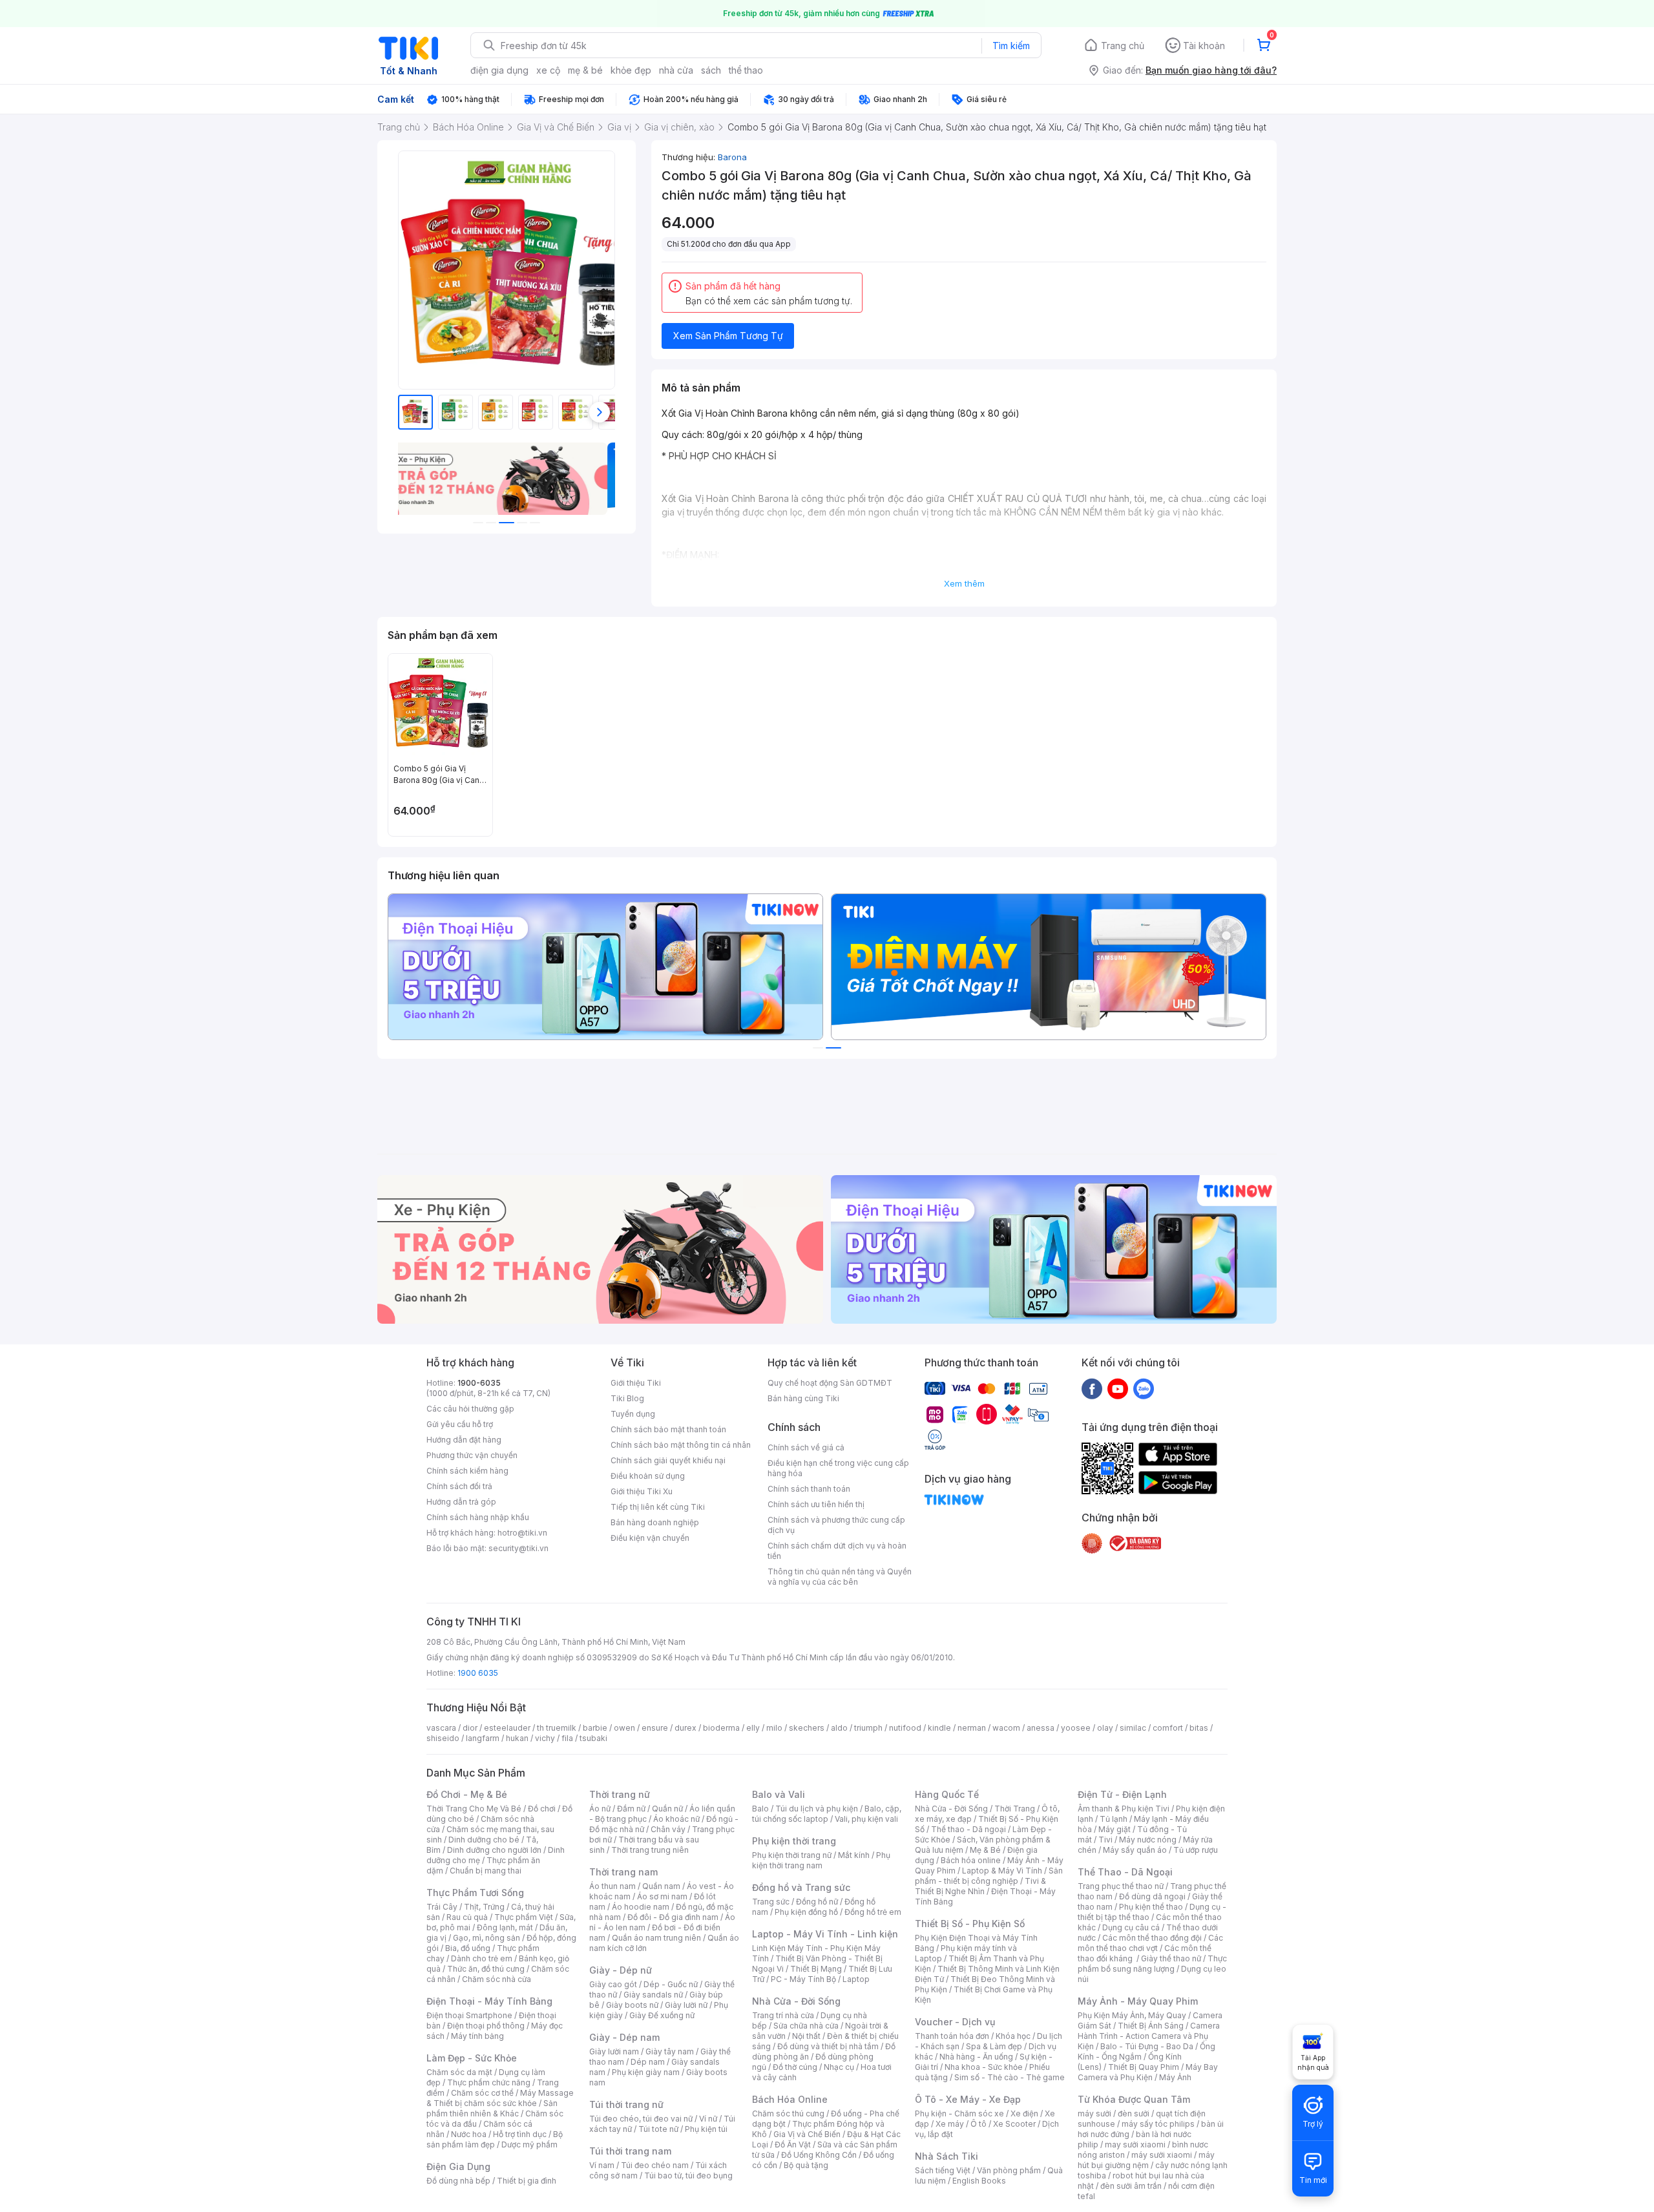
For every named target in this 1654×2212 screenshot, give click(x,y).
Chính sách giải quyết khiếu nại (668, 1460)
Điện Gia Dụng (458, 2166)
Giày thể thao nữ (1171, 1958)
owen (624, 1728)
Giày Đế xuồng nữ (662, 2015)
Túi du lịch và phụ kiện (817, 1809)
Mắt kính (854, 1855)
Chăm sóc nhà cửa (497, 1979)
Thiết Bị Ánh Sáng (1151, 2026)
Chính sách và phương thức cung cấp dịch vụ (836, 1525)
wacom (1006, 1728)
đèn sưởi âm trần (1131, 2186)
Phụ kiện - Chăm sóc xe (959, 2113)
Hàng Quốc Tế (947, 1794)
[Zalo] (1144, 1388)
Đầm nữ (631, 1809)
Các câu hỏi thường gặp (470, 1409)
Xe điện (1024, 2113)
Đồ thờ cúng (795, 2067)
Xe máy (950, 2124)
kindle (939, 1728)
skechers (807, 1728)
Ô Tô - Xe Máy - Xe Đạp (968, 2099)
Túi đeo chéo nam (655, 2165)
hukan (517, 1738)
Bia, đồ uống (468, 1948)
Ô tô (979, 2124)
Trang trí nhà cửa (783, 2015)
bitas (1199, 1728)
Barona (732, 157)
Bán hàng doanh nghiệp (655, 1522)
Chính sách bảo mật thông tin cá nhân (681, 1445)
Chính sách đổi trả (459, 1486)
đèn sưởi (1134, 2113)
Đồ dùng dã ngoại (1152, 1896)
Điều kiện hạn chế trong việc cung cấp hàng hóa (838, 1468)
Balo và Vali (779, 1794)
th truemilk (557, 1728)
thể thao (746, 70)
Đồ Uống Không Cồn (819, 2155)
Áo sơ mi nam (662, 1896)
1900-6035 (479, 1383)
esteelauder (507, 1728)
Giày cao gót (613, 1984)
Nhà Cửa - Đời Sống (796, 2001)
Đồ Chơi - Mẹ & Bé (467, 1794)
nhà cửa (676, 70)
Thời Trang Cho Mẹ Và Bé (474, 1809)
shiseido (443, 1738)
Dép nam (648, 2062)
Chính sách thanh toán (809, 1489)
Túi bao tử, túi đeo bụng (688, 2175)
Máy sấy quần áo (1135, 1850)
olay (1105, 1728)
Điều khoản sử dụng (648, 1476)
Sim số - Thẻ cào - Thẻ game (1010, 2077)
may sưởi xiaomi (1135, 2144)
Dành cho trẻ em (482, 1958)
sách (711, 70)
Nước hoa (469, 2134)
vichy (545, 1738)
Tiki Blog (627, 1398)
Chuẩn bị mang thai (486, 1871)
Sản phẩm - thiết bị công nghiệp (989, 1876)
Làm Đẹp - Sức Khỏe (472, 2058)
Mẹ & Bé (985, 1850)
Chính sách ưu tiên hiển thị (816, 1504)
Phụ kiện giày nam (646, 2072)
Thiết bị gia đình (527, 2181)
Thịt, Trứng (484, 1907)
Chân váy (668, 1829)
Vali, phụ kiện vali (866, 1819)
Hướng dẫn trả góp (461, 1502)
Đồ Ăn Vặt (793, 2144)
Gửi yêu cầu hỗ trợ (460, 1424)
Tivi (1105, 1840)
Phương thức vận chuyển (472, 1455)
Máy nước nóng (1148, 1840)
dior (470, 1728)
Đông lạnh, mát (505, 1927)
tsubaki (593, 1738)
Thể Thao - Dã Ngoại (1125, 1872)
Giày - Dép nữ (621, 1970)
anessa (1041, 1728)
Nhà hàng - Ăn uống (976, 2057)
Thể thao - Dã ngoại (968, 1829)
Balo (760, 1809)
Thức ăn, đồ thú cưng (486, 1969)
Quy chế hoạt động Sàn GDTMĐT (830, 1383)
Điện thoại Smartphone (469, 2015)
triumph (868, 1728)
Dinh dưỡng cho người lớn (494, 1850)
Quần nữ (667, 1809)
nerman (972, 1728)
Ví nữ (708, 2119)
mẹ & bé (585, 70)
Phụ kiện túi (706, 2129)
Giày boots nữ (632, 2005)
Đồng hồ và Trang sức (801, 1887)
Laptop (856, 1979)
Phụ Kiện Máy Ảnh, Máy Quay (1132, 2015)
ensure (655, 1728)
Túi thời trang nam (630, 2151)
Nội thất (806, 2036)
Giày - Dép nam (624, 2037)
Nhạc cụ (839, 2067)
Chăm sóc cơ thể (482, 2093)
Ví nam (602, 2165)
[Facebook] (1092, 1388)
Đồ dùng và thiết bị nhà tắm (828, 2046)
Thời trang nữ (620, 1794)
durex (686, 1728)
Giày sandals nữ (653, 1995)
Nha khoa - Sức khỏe (984, 2067)
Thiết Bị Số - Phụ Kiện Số (970, 1924)
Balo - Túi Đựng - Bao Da (1147, 2046)
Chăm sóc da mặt (459, 2072)
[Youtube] (1118, 1388)
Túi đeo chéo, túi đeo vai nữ (641, 2119)
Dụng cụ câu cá (1131, 1927)
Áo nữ (600, 1809)
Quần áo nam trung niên (656, 1938)
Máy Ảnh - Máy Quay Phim (1138, 2001)
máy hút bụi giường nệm (1146, 2160)
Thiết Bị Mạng (816, 1969)
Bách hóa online (971, 1860)
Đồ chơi (542, 1809)
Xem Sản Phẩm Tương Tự (728, 336)
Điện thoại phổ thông (486, 2026)
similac (1133, 1728)
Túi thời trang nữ (626, 2104)
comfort (1168, 1728)
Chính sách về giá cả (806, 1447)
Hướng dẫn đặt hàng (464, 1440)
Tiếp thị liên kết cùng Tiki (658, 1507)
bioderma (721, 1728)
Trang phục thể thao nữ (1121, 1886)
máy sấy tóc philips (1158, 2124)
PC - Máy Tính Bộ (803, 1979)
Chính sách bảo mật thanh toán (668, 1429)
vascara (441, 1728)
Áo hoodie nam (641, 1907)
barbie (595, 1728)
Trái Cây (442, 1907)
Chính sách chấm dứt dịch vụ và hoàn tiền (837, 1551)
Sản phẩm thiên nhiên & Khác (492, 2108)
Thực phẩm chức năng (489, 2082)
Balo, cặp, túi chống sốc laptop (827, 1814)
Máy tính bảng (477, 2036)
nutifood (905, 1728)
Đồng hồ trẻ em (873, 1912)
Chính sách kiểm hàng (467, 1471)
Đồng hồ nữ (817, 1902)
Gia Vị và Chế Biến (807, 2134)
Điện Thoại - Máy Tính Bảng (489, 2001)
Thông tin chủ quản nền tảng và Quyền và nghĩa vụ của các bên (840, 1577)
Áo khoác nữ (676, 1819)
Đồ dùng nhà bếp (458, 2181)
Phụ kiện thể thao (1151, 1907)
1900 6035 (478, 1673)
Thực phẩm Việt (524, 1917)
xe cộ (548, 70)
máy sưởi (1094, 2113)
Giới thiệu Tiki (636, 1383)
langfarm (483, 1738)
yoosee (1076, 1728)
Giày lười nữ (686, 2005)
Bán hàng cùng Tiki (803, 1398)
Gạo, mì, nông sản (487, 1938)
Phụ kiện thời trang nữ (792, 1855)
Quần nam (661, 1886)
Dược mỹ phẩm (529, 2144)
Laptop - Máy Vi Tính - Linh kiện (825, 1934)
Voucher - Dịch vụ (955, 2022)
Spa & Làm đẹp (994, 2046)
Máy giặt (1115, 1829)
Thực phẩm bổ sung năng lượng (1152, 1964)
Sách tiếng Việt (943, 2170)
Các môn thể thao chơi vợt (1150, 1943)
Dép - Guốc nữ (671, 1984)
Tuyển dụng (633, 1414)
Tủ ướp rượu (1196, 1850)
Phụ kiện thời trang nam (821, 1860)
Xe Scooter (1014, 2124)
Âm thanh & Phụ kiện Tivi (1124, 1809)
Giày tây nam (670, 2051)
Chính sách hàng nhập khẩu (478, 1517)
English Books (979, 2181)
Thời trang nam (623, 1872)
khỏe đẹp (631, 70)
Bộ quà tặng (806, 2165)
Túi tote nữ (658, 2129)
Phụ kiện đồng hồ (806, 1912)
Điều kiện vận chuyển (650, 1538)
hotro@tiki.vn (522, 1533)
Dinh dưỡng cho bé (484, 1840)
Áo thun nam (612, 1886)
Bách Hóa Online (790, 2099)
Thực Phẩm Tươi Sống (475, 1893)
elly (753, 1728)
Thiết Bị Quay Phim (1144, 2067)
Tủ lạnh (1114, 1819)
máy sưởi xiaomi (1162, 2155)
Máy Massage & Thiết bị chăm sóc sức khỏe (500, 2098)
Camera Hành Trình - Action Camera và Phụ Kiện (1149, 2036)
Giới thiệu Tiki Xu (642, 1491)
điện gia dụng (499, 70)
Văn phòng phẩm (1009, 2170)
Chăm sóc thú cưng (788, 2113)
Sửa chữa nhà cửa (806, 2026)
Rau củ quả (467, 1917)
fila (567, 1738)
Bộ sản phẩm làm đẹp (495, 2139)
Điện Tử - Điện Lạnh (1122, 1794)
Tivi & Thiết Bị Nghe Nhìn (980, 1886)
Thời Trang (1015, 1809)
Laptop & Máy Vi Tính (1002, 1871)
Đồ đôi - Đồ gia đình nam (673, 1917)
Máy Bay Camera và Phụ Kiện (1148, 2072)
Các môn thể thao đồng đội (1152, 1938)
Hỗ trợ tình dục (520, 2134)
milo (774, 1728)
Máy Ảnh (1175, 2077)
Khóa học (1013, 2036)
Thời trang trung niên (650, 1850)
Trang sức (771, 1902)
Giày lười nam (614, 2051)
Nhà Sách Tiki (947, 2156)
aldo (839, 1728)
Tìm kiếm (1011, 46)
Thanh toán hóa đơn (952, 2036)
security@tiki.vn (518, 1548)
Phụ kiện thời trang (794, 1841)
